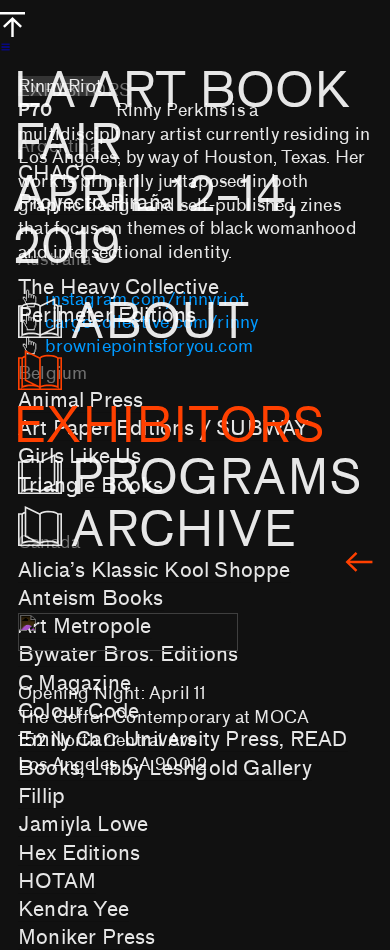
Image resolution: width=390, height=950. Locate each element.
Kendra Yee (73, 909)
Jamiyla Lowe (83, 824)
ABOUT (190, 322)
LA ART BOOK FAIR (181, 169)
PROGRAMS (216, 478)
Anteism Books (91, 598)
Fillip (41, 796)
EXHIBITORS (169, 426)
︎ (359, 563)
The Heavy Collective (118, 287)
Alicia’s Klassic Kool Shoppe (154, 570)
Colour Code (78, 711)
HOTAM (57, 881)
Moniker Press (87, 937)
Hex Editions (79, 853)
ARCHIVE (183, 530)
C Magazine (74, 683)
